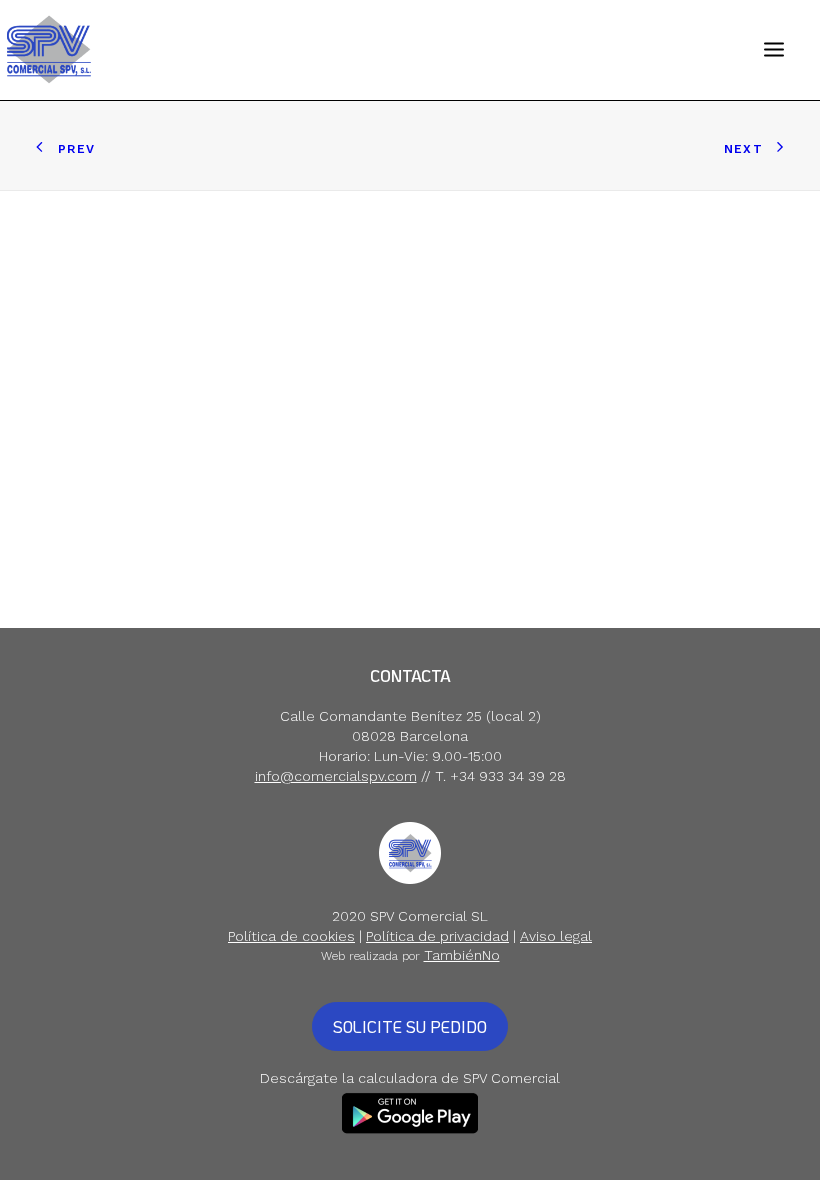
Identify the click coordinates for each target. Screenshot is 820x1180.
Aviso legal (556, 936)
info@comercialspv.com (336, 776)
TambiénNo (462, 955)
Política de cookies (291, 936)
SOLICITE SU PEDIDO (410, 1026)
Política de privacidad (437, 936)
